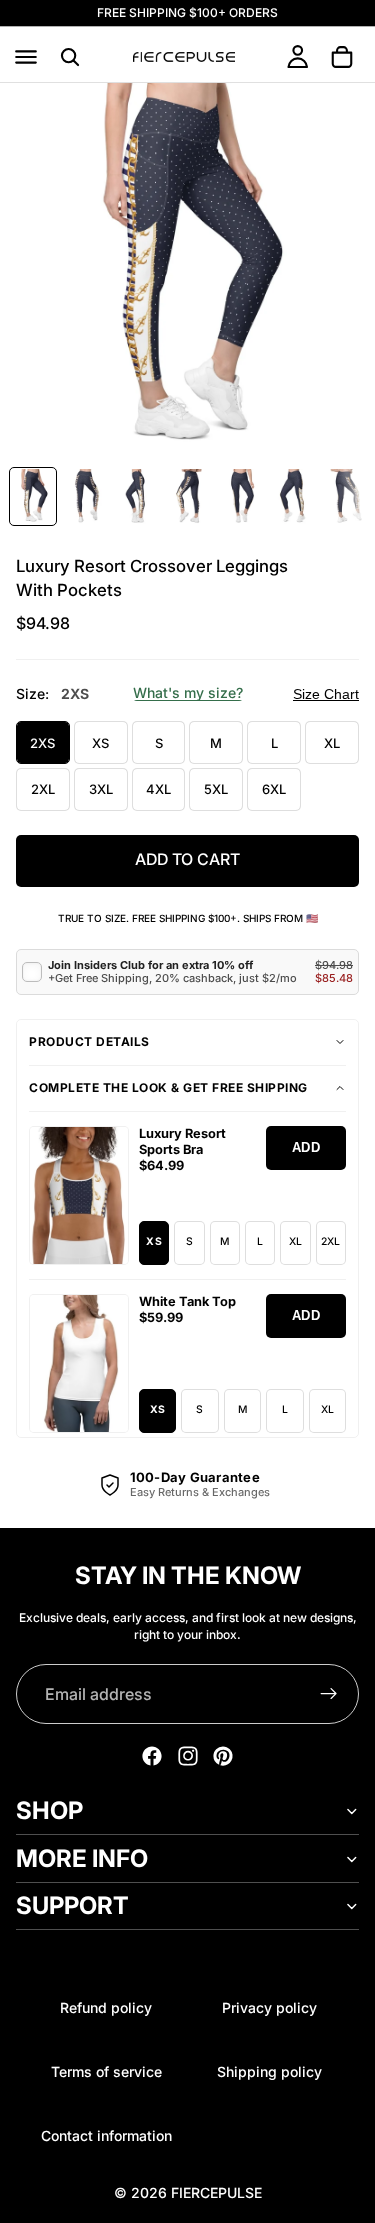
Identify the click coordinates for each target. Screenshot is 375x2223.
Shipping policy (269, 2071)
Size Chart (326, 694)
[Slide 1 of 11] (33, 496)
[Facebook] (152, 1756)
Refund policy (106, 2007)
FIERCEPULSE (216, 2192)
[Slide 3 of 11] (137, 496)
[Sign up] (329, 1694)
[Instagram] (188, 1756)
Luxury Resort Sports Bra (182, 1141)
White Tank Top (187, 1301)
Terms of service (106, 2071)
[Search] (70, 57)
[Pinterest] (223, 1756)
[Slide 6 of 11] (293, 496)
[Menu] (26, 57)
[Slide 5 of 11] (241, 496)
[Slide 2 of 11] (85, 496)
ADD (306, 1147)
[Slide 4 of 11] (189, 496)
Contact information (106, 2135)
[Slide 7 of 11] (345, 496)
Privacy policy (269, 2007)
